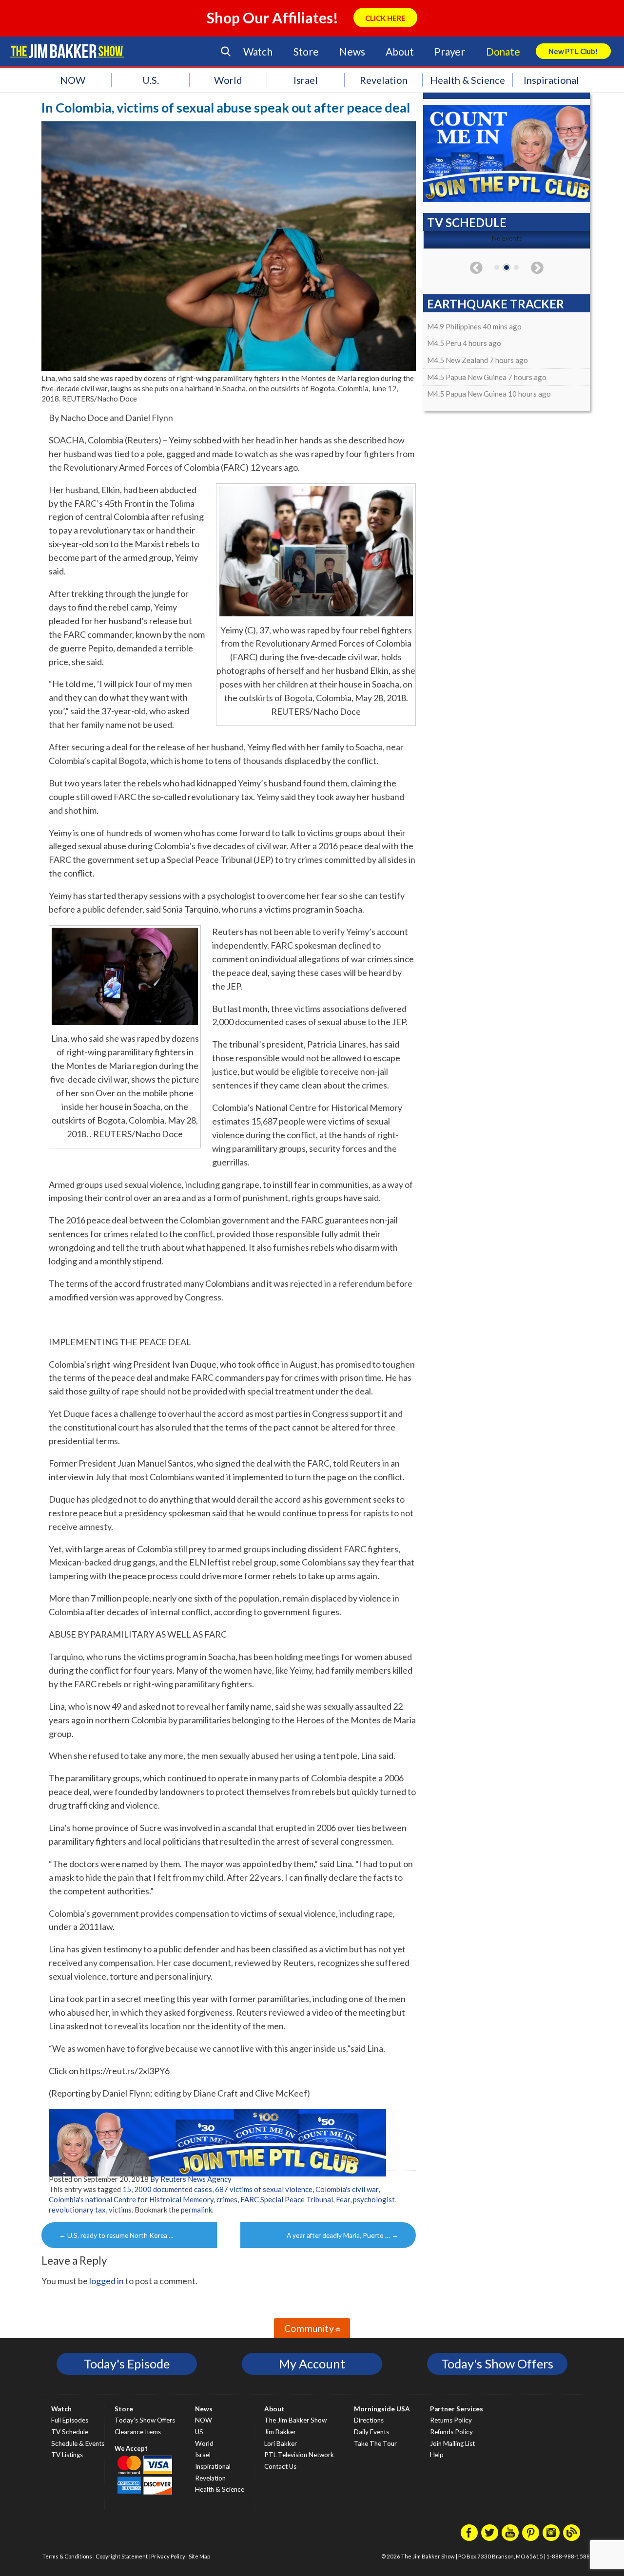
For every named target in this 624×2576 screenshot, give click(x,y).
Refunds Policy (451, 2432)
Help (437, 2455)
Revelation (384, 80)
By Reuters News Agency (191, 2179)
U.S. (151, 80)
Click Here (385, 18)
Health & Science (468, 80)
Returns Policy (451, 2420)
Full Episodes (70, 2420)
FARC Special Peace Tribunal (287, 2199)
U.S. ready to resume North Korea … (116, 2235)
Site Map (199, 2556)
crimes (227, 2199)
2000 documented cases (173, 2189)
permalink (196, 2210)
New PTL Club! (573, 51)
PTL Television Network (299, 2455)
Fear (343, 2199)
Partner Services (457, 2409)
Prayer (450, 51)
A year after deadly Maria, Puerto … (342, 2235)
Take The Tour (375, 2443)
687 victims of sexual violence (264, 2189)
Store (306, 51)
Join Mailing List (452, 2443)
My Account (312, 2364)
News (352, 51)
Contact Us (280, 2466)
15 (127, 2189)
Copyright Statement (122, 2556)
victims (120, 2210)
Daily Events (371, 2432)
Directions (369, 2420)
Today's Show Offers (497, 2364)
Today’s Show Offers (145, 2420)
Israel (306, 80)
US (199, 2432)
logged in (107, 2281)
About (400, 51)
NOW (73, 80)
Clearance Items (138, 2432)
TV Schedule (70, 2432)
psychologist (374, 2199)
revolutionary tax (77, 2210)
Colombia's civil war (347, 2189)
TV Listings (67, 2455)
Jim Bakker (67, 51)
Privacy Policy (168, 2556)
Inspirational (551, 80)
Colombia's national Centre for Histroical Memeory (131, 2199)
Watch (258, 51)
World (228, 80)
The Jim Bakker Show (295, 2420)
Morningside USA (382, 2409)
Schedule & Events (78, 2443)
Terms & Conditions (67, 2556)
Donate (503, 51)
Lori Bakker (281, 2443)
